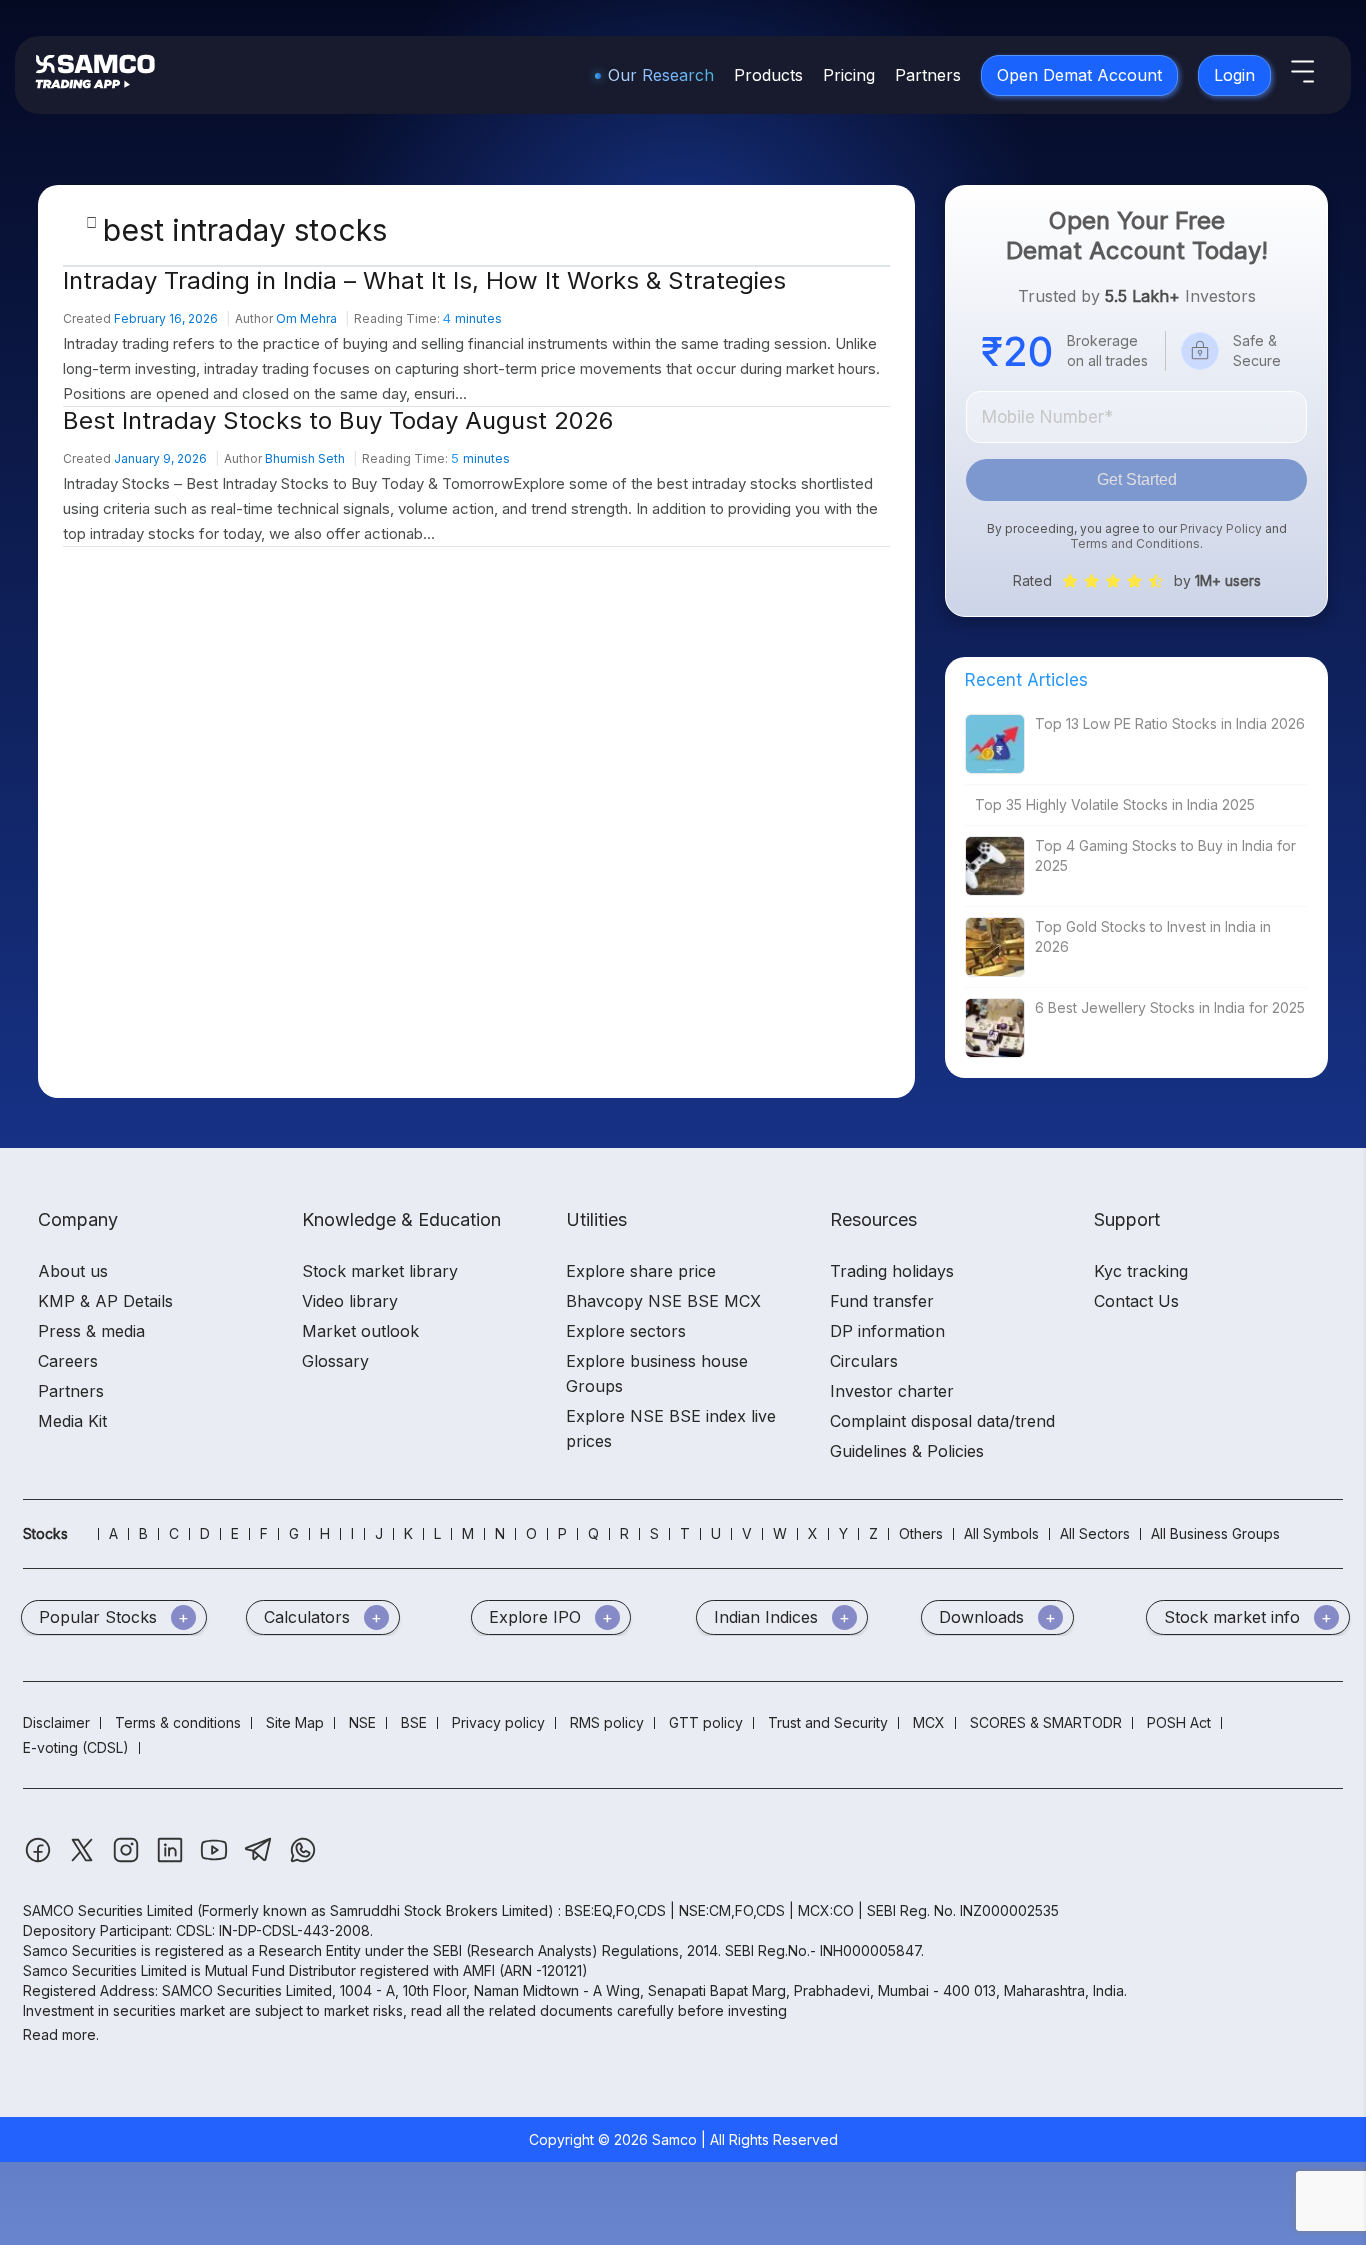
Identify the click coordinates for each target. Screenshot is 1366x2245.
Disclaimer (56, 1722)
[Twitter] (84, 1859)
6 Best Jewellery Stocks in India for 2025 (1170, 1007)
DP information (887, 1331)
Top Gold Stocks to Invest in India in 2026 (1153, 936)
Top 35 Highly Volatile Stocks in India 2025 (1115, 804)
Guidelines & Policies (907, 1451)
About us (73, 1271)
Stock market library (380, 1271)
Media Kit (72, 1421)
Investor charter (892, 1391)
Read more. (61, 2034)
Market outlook (360, 1331)
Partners (928, 75)
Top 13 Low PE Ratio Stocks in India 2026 (1170, 723)
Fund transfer (882, 1301)
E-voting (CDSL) (76, 1747)
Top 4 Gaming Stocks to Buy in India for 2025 (1165, 855)
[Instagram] (128, 1859)
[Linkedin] (172, 1859)
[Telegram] (260, 1859)
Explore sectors (626, 1331)
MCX (929, 1722)
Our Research (661, 75)
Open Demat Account (1079, 75)
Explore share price (641, 1271)
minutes (472, 318)
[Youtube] (216, 1859)
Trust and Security (828, 1722)
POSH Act (1179, 1722)
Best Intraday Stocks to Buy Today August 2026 (338, 420)
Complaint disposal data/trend (942, 1421)
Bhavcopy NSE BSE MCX (663, 1301)
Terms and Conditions (1135, 543)
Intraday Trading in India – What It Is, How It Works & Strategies (424, 280)
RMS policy (607, 1722)
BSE (414, 1722)
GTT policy (706, 1722)
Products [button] (768, 75)
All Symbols (1001, 1533)
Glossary (335, 1361)
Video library (350, 1301)
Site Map (295, 1722)
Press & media (91, 1331)
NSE (362, 1722)
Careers (68, 1361)
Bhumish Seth (305, 458)
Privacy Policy (1221, 528)
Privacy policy (498, 1722)
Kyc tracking (1141, 1271)
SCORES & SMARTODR (1046, 1722)
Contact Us (1136, 1301)
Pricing (849, 75)
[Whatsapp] (303, 1859)
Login (1234, 75)
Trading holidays (892, 1271)
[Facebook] (40, 1859)
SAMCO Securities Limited (108, 1910)
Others (921, 1533)
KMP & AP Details (105, 1301)
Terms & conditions (178, 1722)
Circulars (864, 1361)
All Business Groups (1215, 1533)
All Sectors (1095, 1533)
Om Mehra (306, 318)
